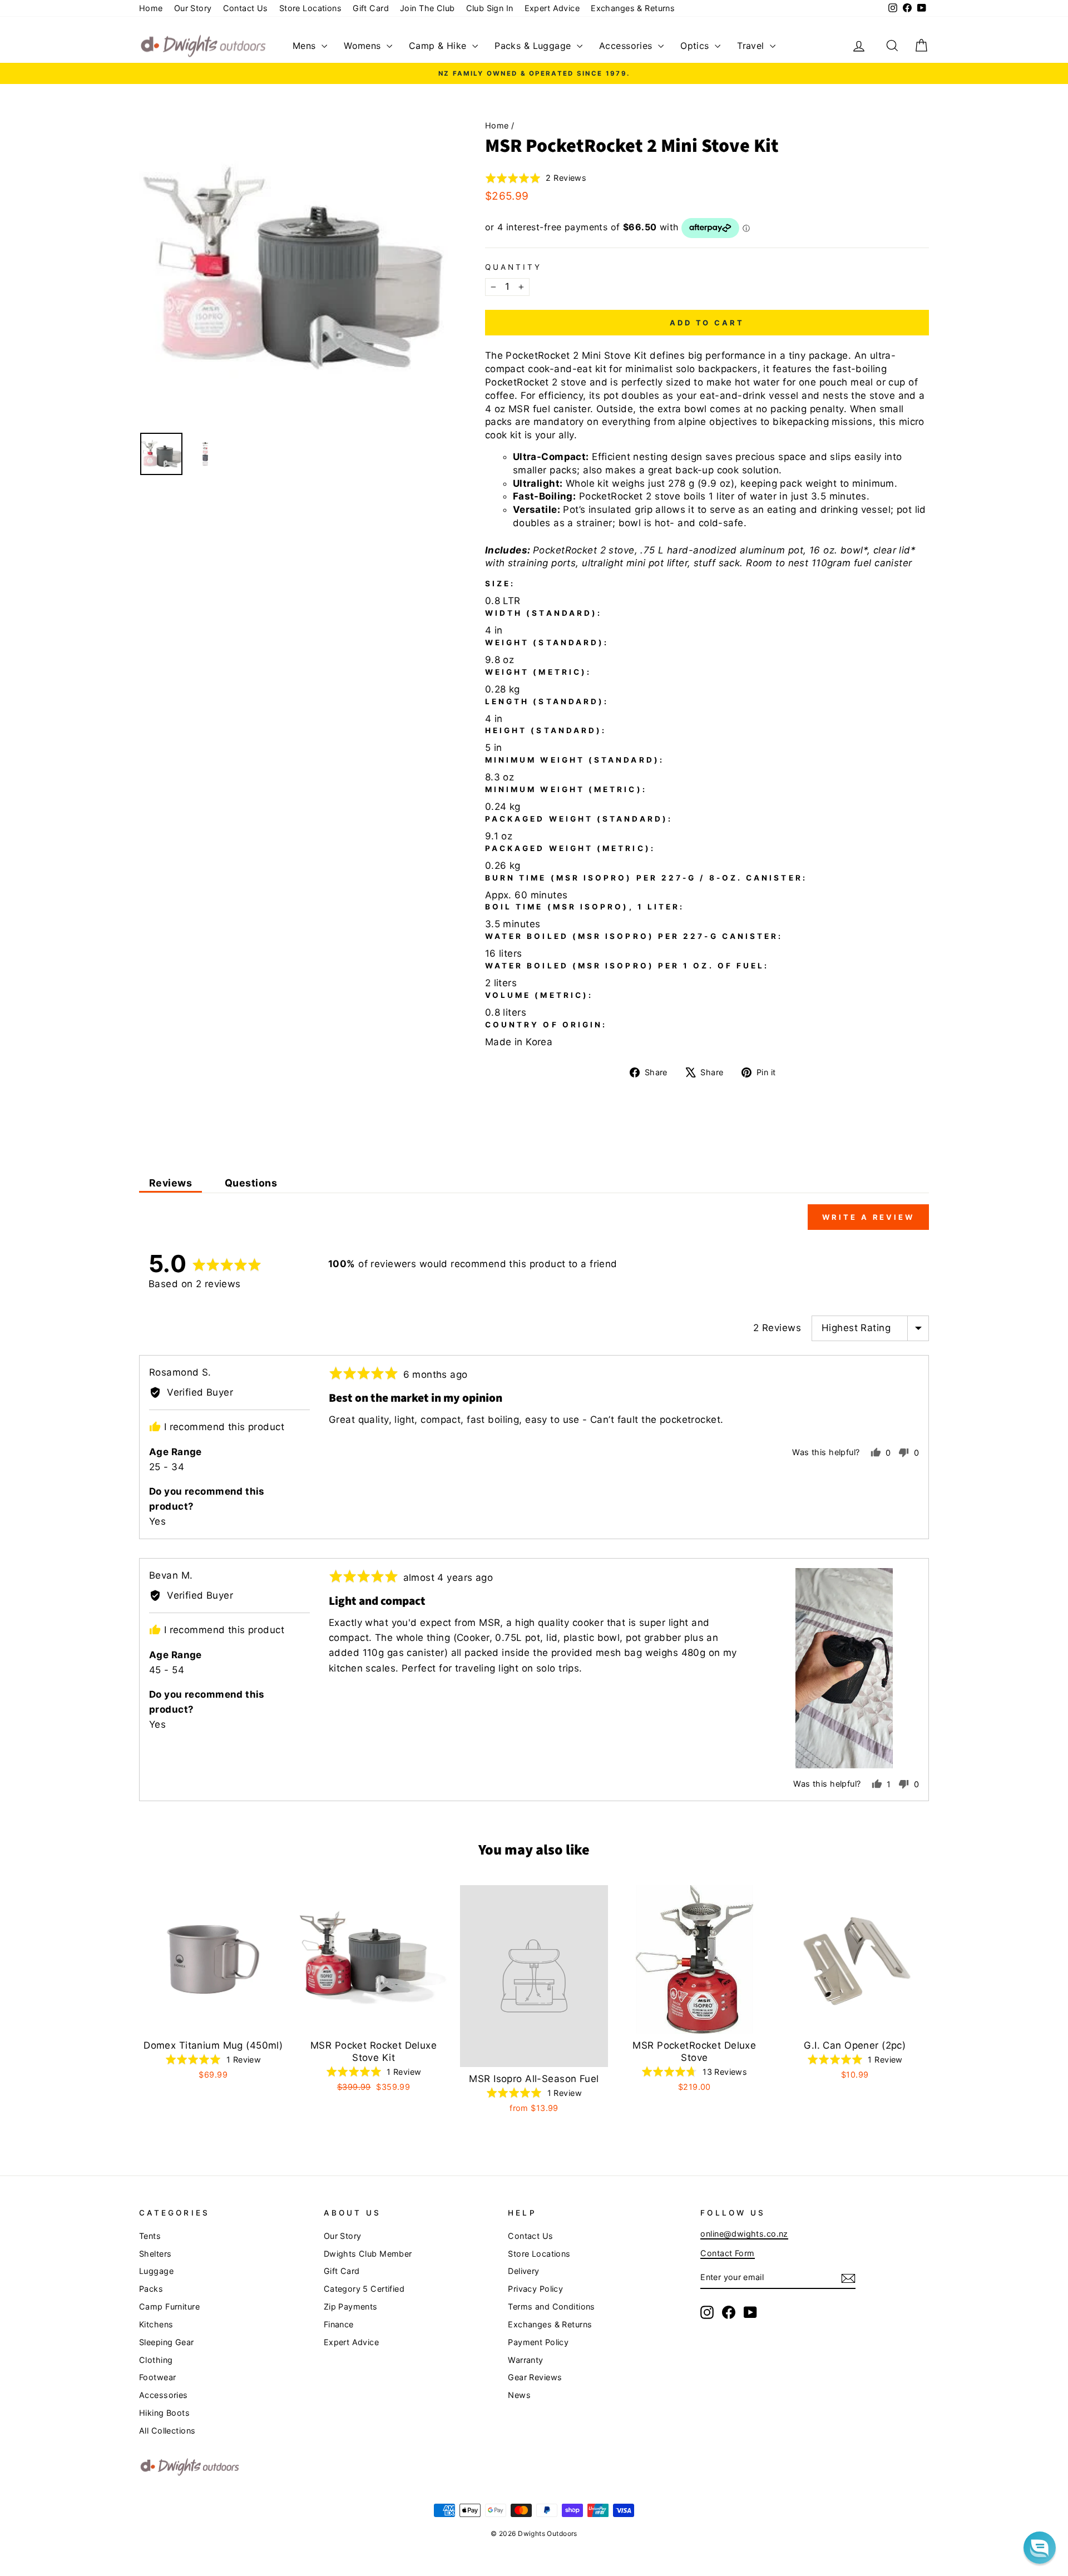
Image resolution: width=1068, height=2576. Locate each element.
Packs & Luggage (534, 46)
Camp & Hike (439, 46)
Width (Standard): (543, 613)
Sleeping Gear (167, 2342)
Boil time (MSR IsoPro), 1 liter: (585, 907)
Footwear (157, 2377)
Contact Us (246, 8)
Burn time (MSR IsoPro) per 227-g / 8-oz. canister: (646, 878)
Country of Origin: (546, 1025)
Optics (696, 46)
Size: (500, 584)
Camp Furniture (169, 2306)
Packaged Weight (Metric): (570, 848)
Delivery (523, 2271)
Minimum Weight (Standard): (575, 760)
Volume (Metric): (539, 995)
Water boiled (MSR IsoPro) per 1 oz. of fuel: (627, 966)
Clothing (156, 2360)
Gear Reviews (535, 2377)
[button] (536, 178)
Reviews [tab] (170, 1183)
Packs (151, 2289)
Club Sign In (490, 8)
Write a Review (868, 1217)
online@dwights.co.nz (744, 2234)
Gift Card (371, 8)
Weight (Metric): (538, 672)
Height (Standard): (546, 730)
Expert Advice (552, 8)
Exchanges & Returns (633, 8)
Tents (150, 2236)
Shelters (155, 2254)
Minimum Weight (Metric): (566, 789)
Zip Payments (351, 2306)
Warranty (525, 2360)
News (519, 2395)
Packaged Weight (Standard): (579, 819)
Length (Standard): (547, 701)
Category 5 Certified (364, 2289)
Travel (752, 46)
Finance (339, 2324)
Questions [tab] (251, 1183)
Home (151, 8)
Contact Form (727, 2253)
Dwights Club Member (368, 2254)
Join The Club (427, 8)
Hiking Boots (164, 2413)
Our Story (193, 8)
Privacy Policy (535, 2289)
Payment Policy (538, 2342)
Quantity (514, 267)
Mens (306, 46)
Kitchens (156, 2324)
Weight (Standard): (547, 642)
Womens (364, 46)
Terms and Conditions (552, 2306)
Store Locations (310, 8)
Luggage (156, 2271)
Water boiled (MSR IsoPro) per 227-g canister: (634, 936)
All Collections (167, 2431)
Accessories (627, 46)
